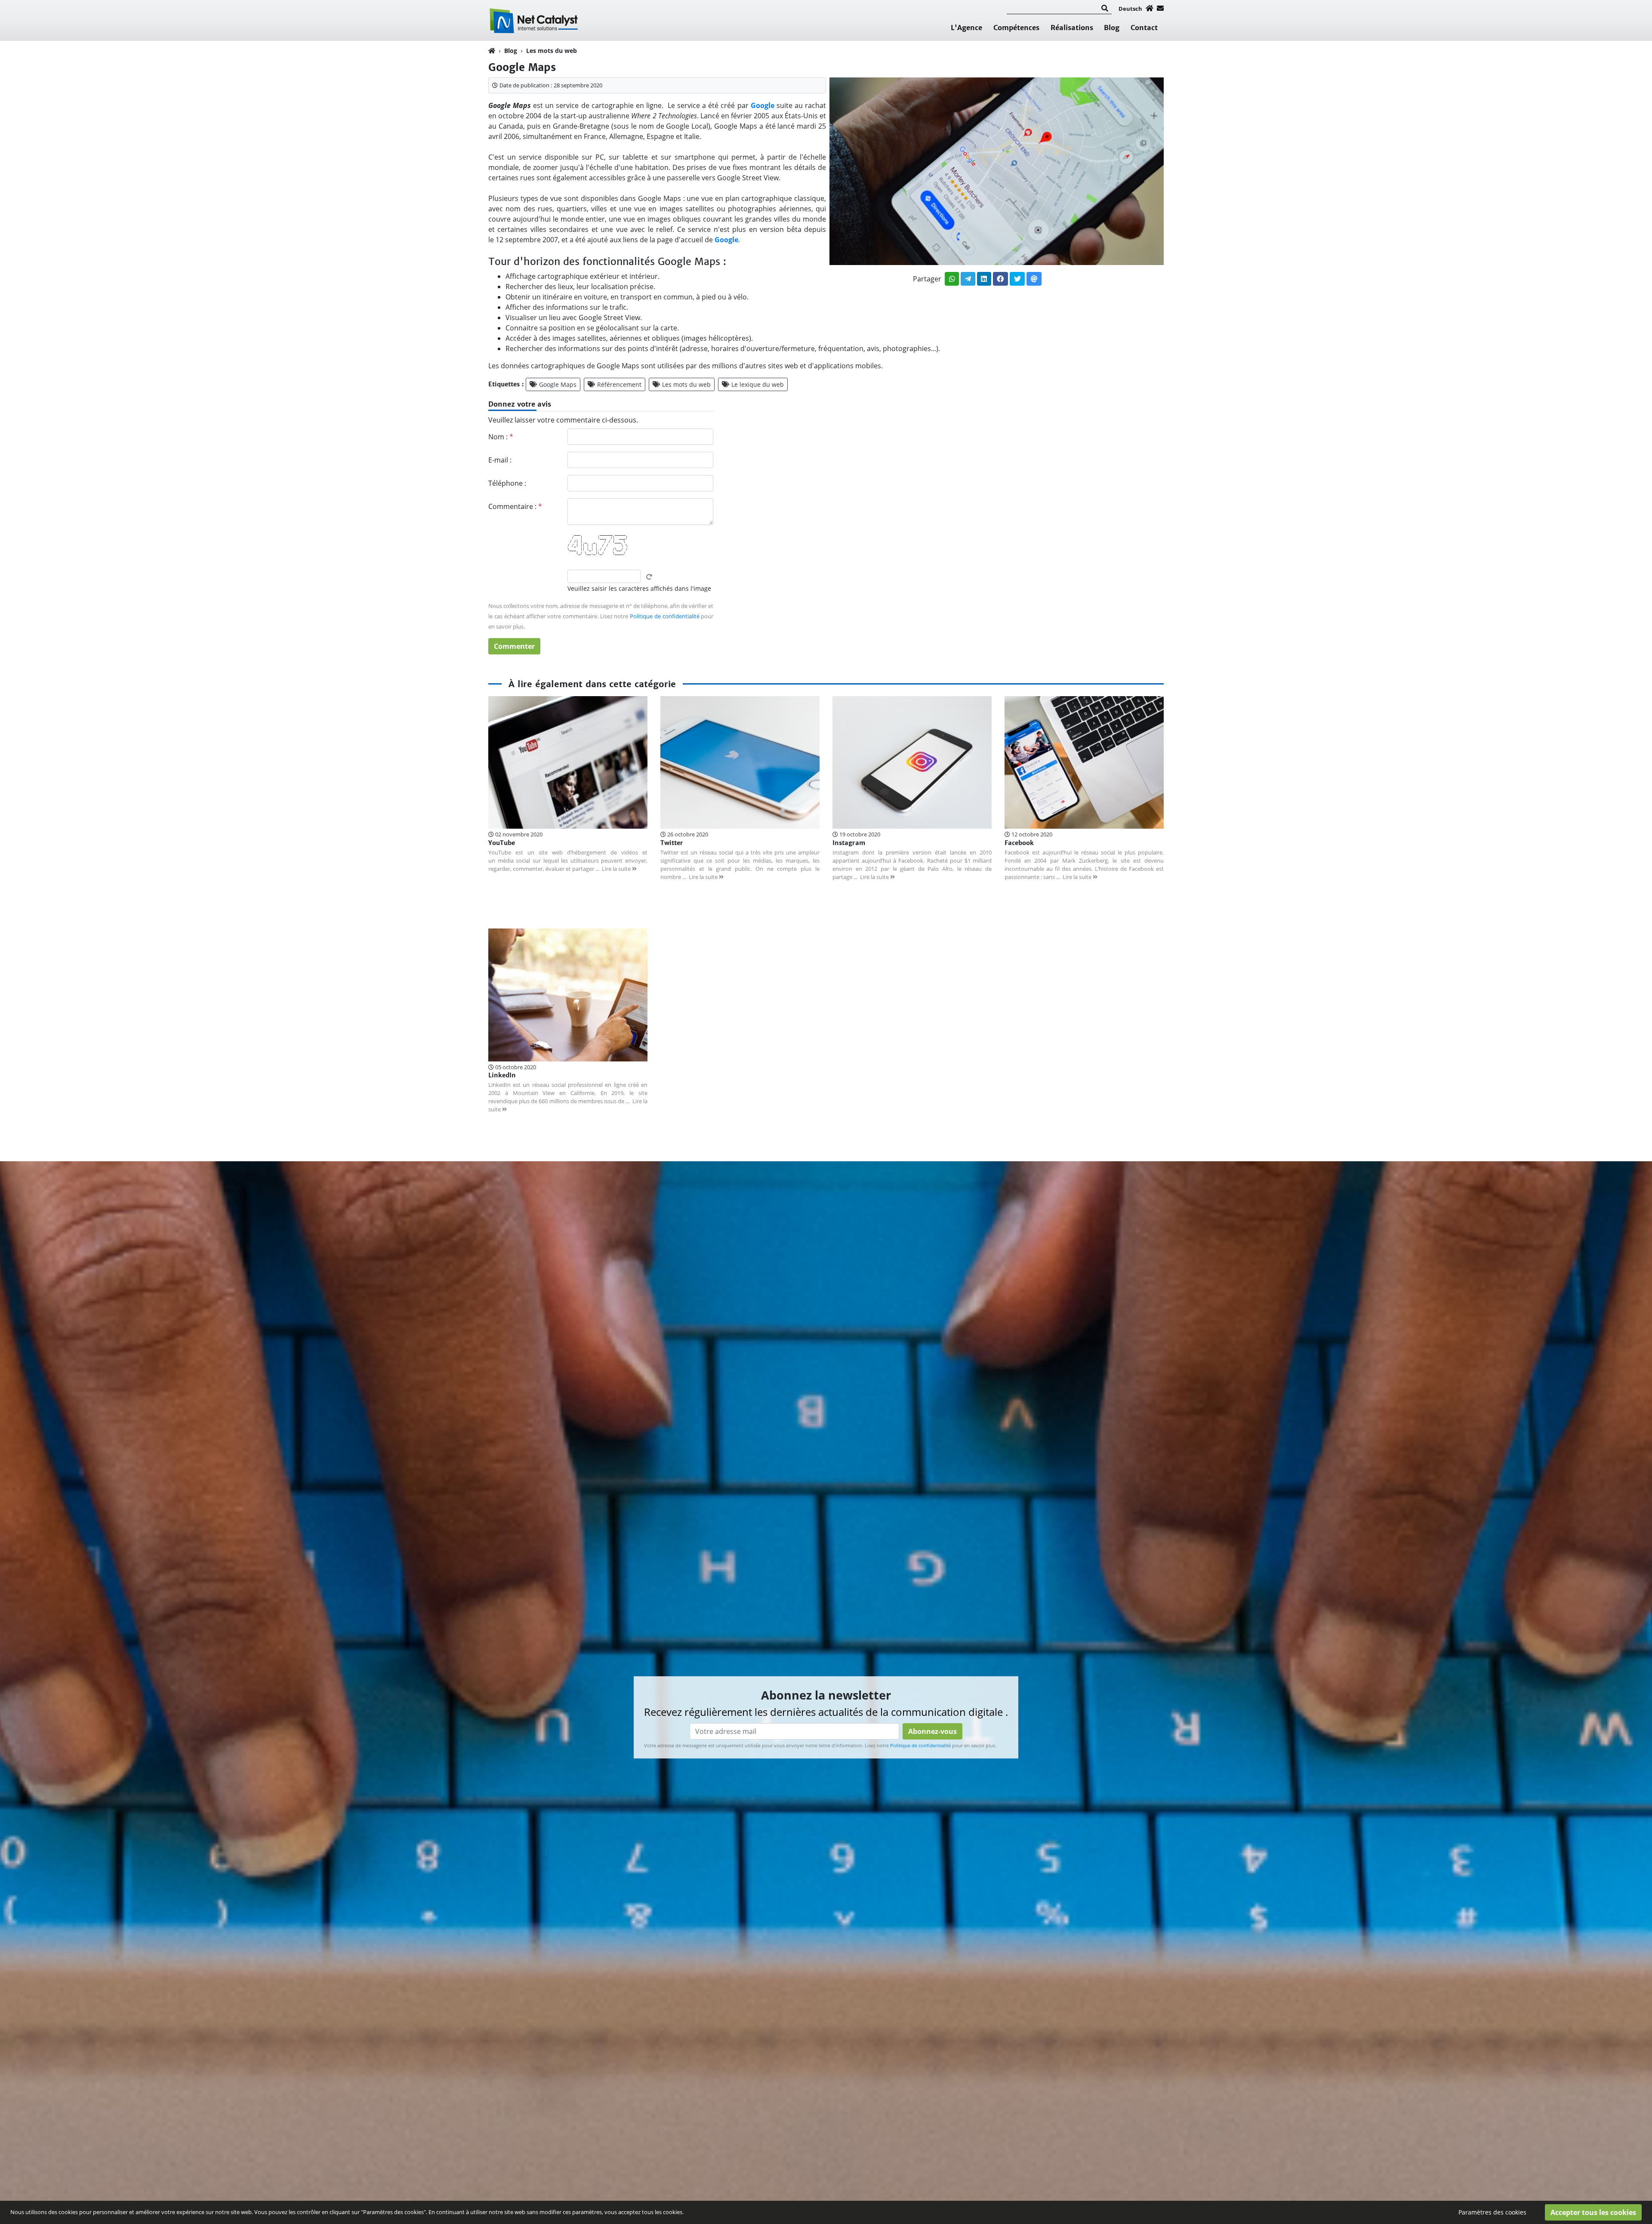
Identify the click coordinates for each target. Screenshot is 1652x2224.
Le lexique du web (758, 384)
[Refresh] (649, 577)
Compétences (1016, 28)
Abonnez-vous (932, 1731)
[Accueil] (1150, 8)
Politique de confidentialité (665, 616)
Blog (1112, 28)
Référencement (619, 384)
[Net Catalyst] (535, 20)
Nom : (501, 437)
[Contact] (1160, 8)
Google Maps (558, 384)
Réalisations (1072, 28)
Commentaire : (515, 506)
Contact (1144, 28)
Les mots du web (552, 51)
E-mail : (500, 460)
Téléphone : (507, 483)
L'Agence (966, 28)
